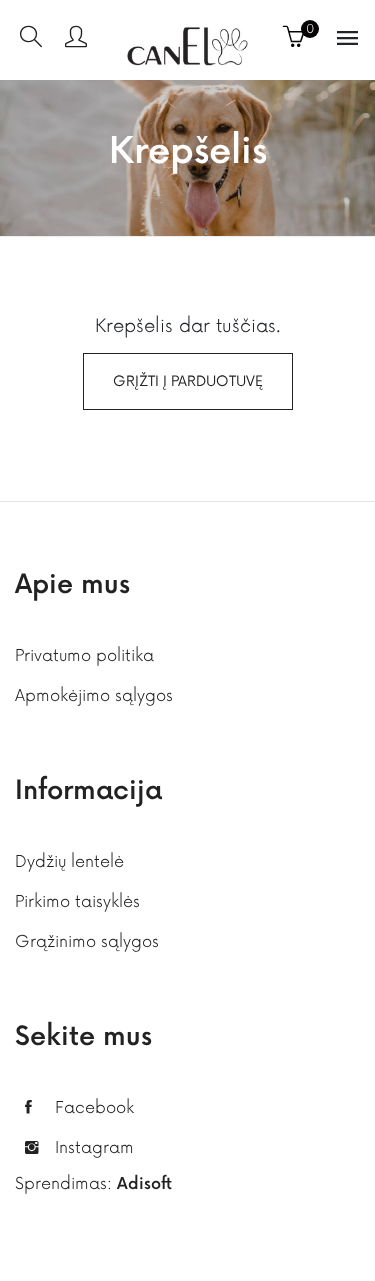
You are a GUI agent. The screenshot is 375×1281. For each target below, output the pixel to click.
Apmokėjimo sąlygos (94, 696)
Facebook (94, 1108)
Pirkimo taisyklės (77, 902)
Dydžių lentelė (69, 862)
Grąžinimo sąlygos (87, 942)
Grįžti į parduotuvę (188, 381)
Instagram (94, 1148)
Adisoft (144, 1184)
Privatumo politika (84, 656)
